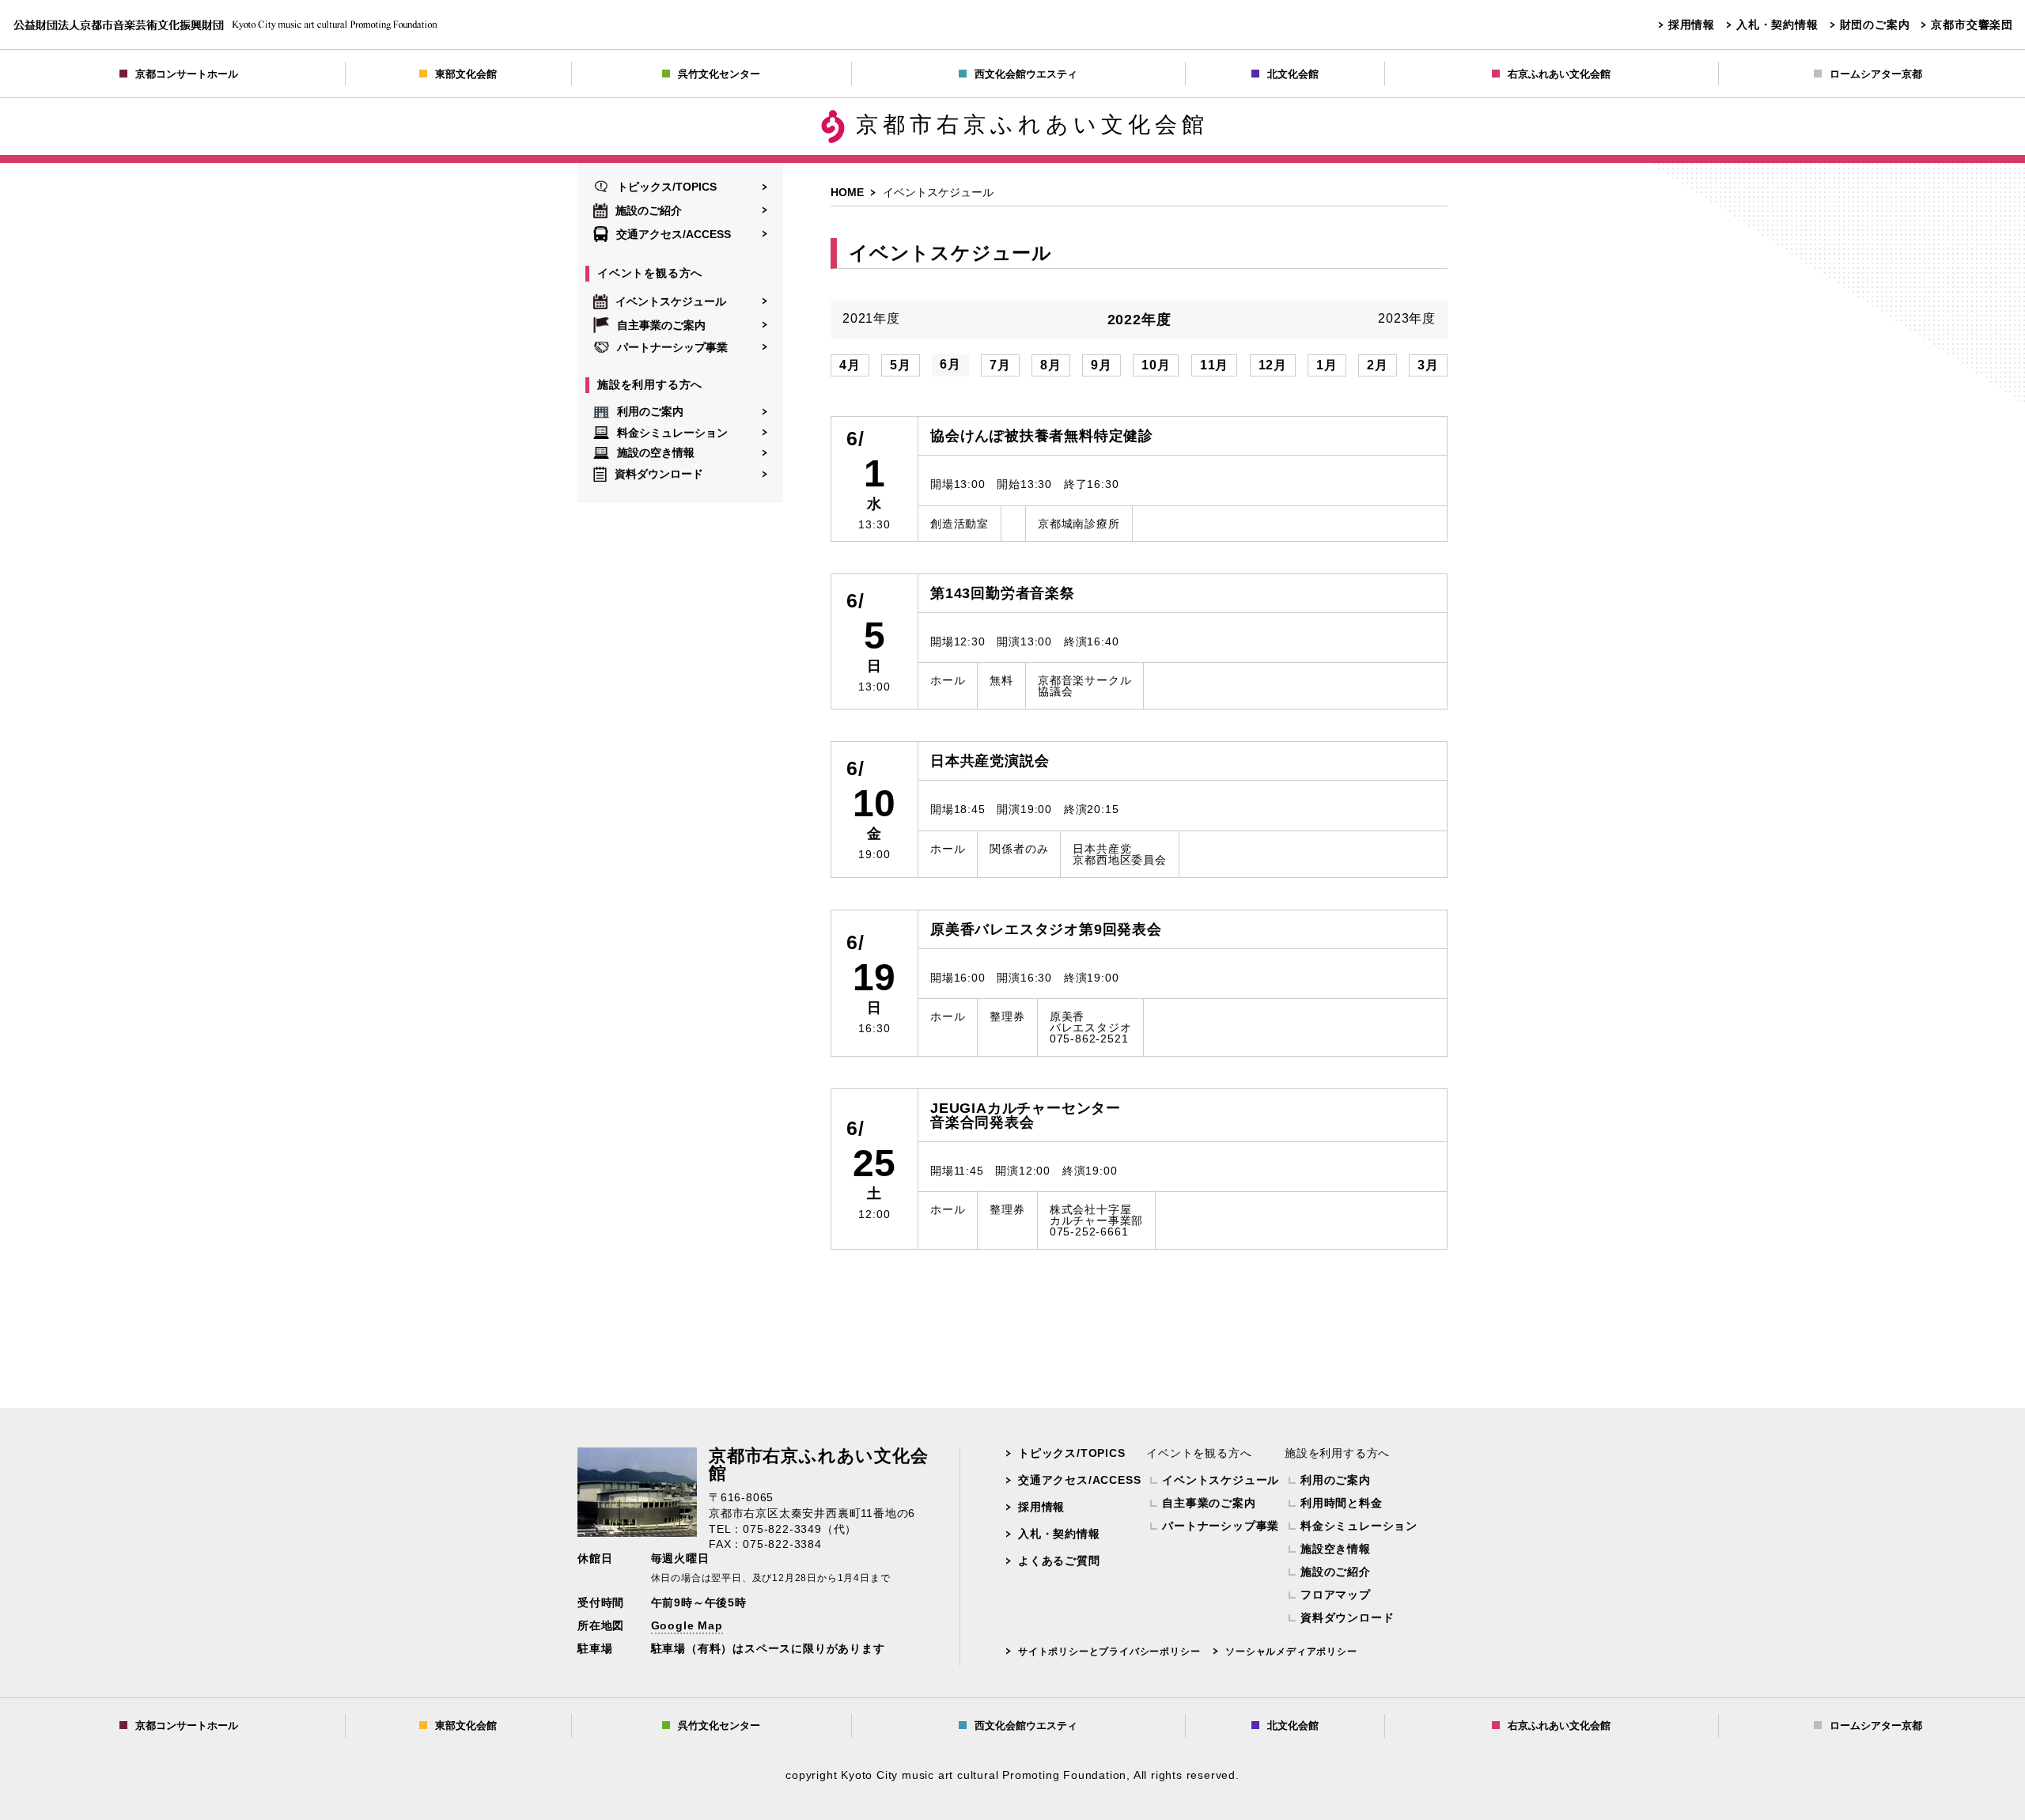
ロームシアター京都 (1876, 74)
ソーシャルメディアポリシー (1291, 1652)
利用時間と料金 (1342, 1503)
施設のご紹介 (649, 210)
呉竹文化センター (719, 74)
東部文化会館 (466, 74)
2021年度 (871, 319)
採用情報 (1692, 25)
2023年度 (1407, 319)
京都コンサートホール (187, 74)
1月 (1327, 365)
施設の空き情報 (656, 453)
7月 (1000, 365)
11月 (1214, 365)
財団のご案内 (1875, 25)
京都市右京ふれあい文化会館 (1032, 125)
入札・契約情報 (1777, 25)
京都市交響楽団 (1972, 25)
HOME (847, 192)
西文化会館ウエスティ (1026, 74)
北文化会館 (1293, 74)
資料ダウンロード (659, 474)
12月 (1273, 365)
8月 (1051, 365)
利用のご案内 (650, 411)
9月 (1101, 365)
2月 (1378, 365)
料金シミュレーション (672, 432)
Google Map (687, 1625)
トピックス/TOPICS (667, 187)
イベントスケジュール (671, 301)
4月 (850, 365)
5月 (901, 365)
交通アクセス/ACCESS (674, 234)
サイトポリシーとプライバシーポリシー (1109, 1652)
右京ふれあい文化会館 (1559, 74)
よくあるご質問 (1059, 1561)
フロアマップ (1336, 1595)
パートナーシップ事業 (672, 347)
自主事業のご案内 (661, 325)
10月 (1156, 365)
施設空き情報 (1336, 1549)
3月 (1428, 365)
